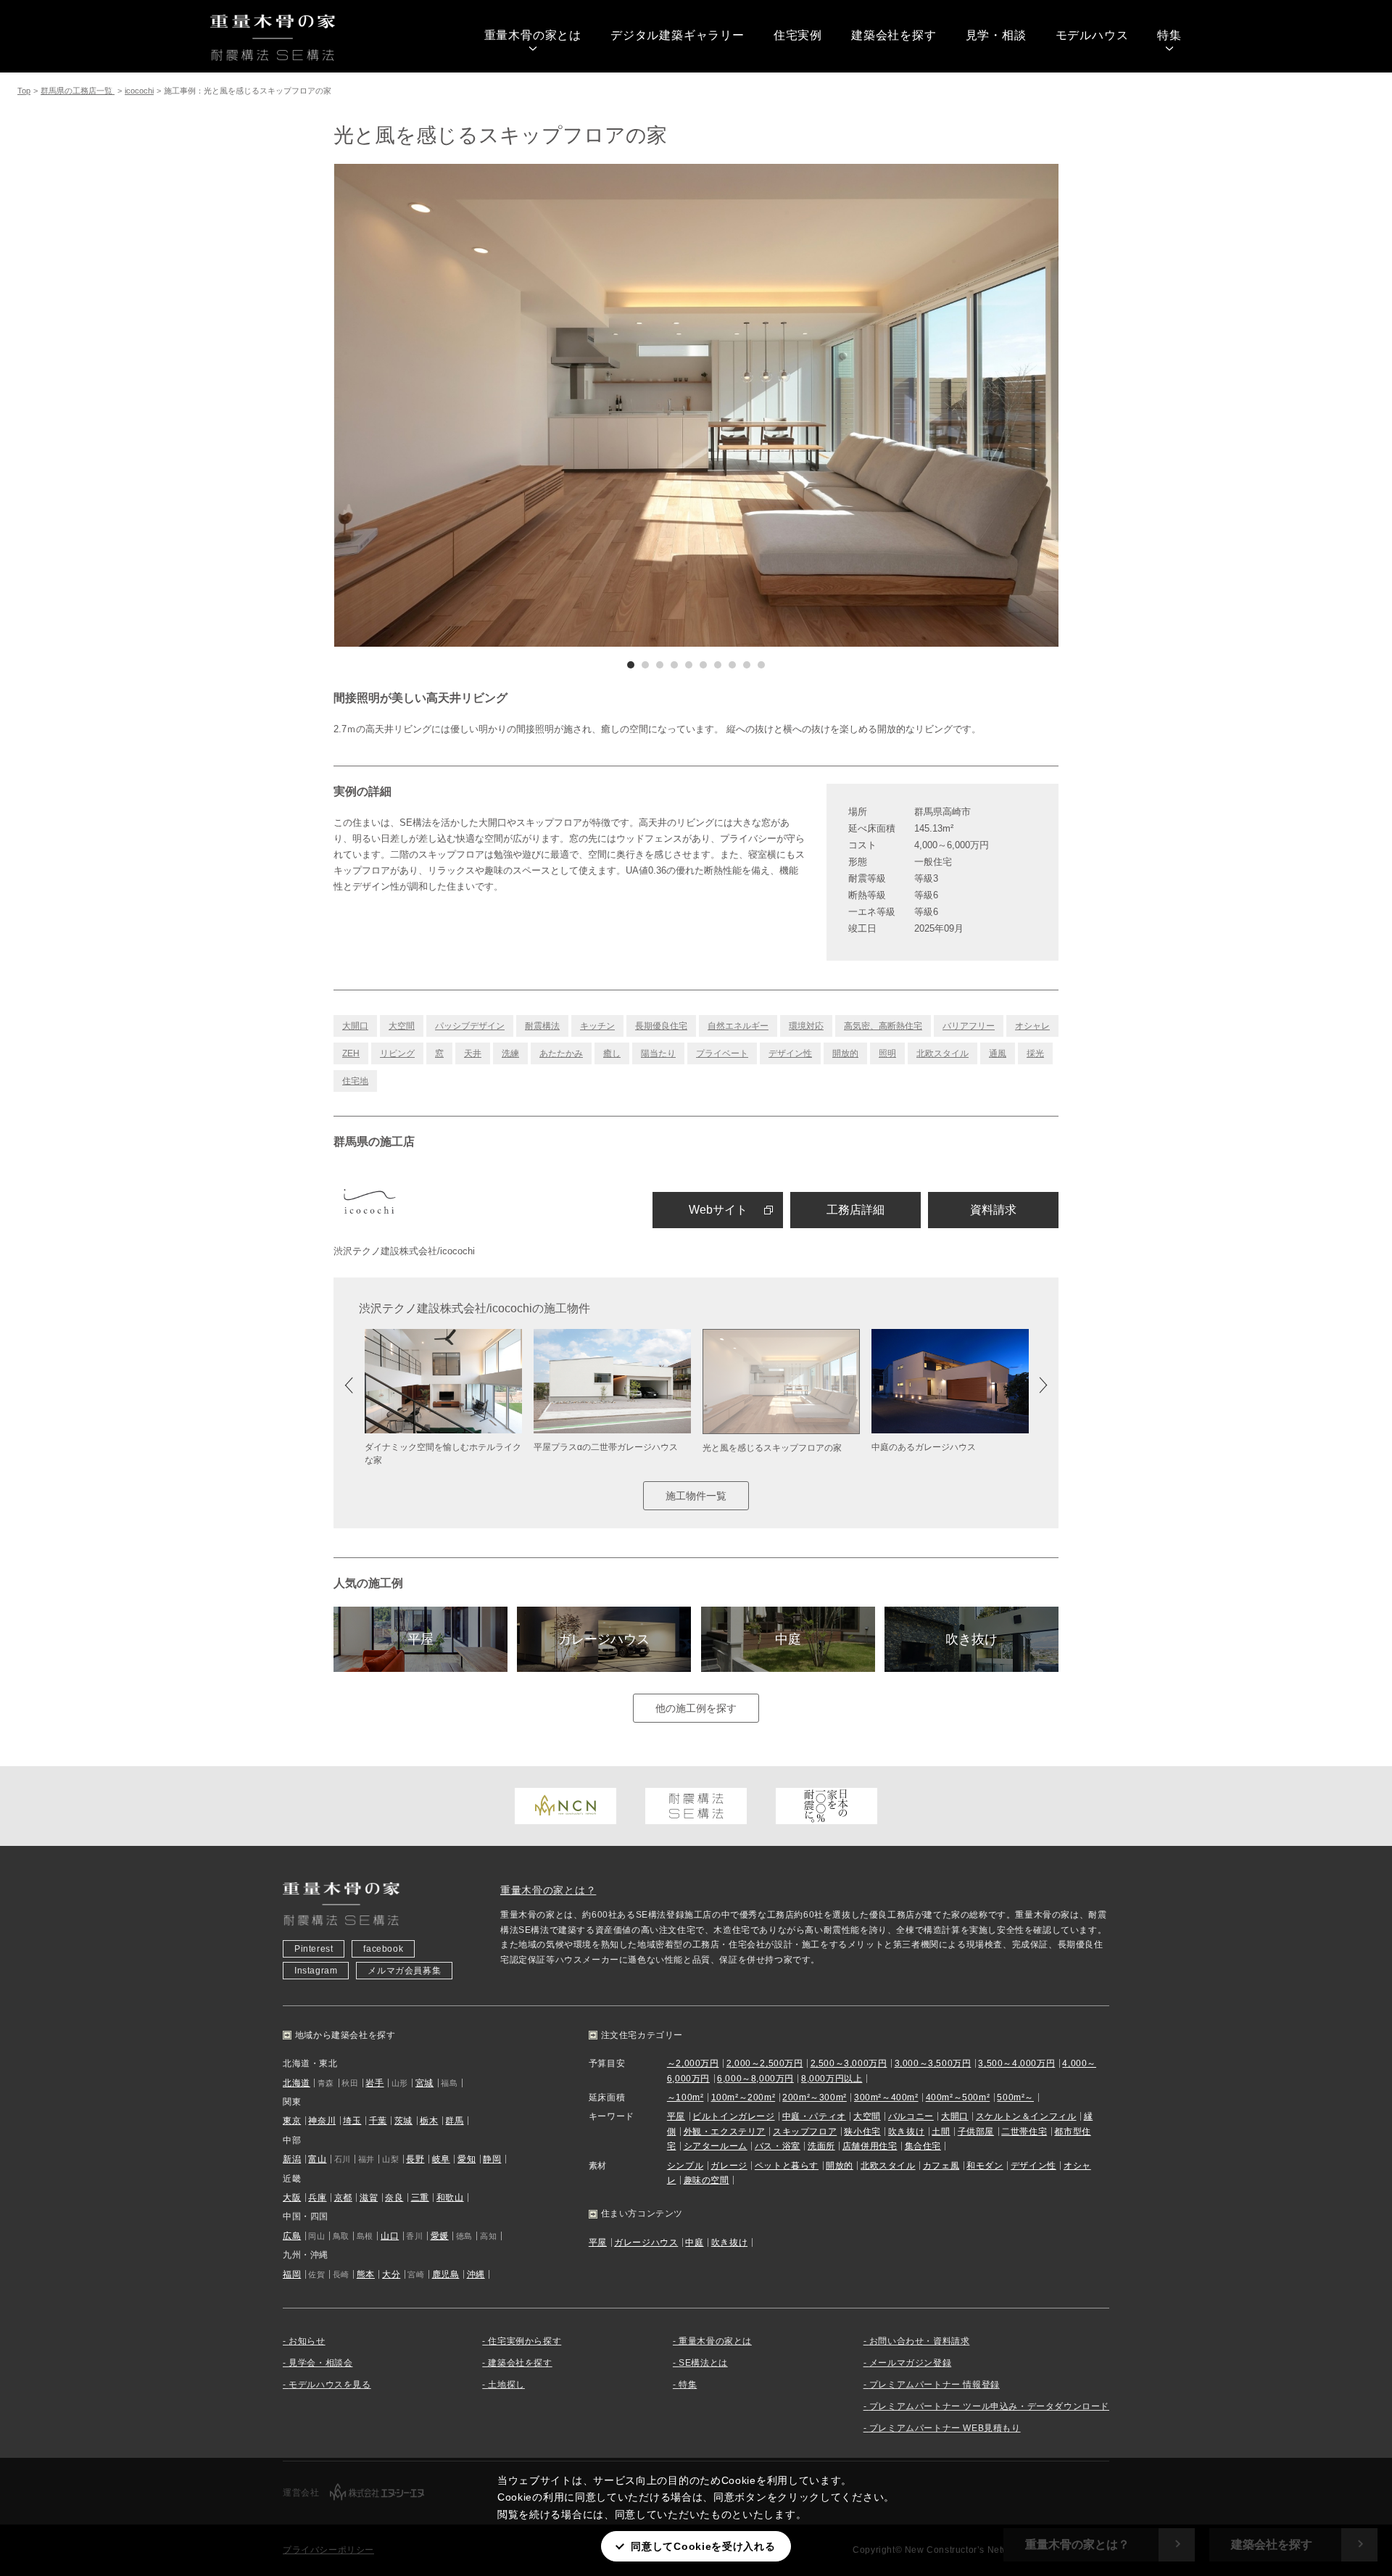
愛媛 (440, 2236)
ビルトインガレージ (733, 2116)
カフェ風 (941, 2166)
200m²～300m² (815, 2097)
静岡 (492, 2159)
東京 (292, 2121)
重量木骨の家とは (533, 35)
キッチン (597, 1026)
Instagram (316, 1971)
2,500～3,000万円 (849, 2063)
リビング (397, 1053)
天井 (473, 1053)
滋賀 (369, 2198)
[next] (877, 405)
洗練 (510, 1053)
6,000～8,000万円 (755, 2079)
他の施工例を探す (696, 1708)
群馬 (454, 2121)
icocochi (139, 91)
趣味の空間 (707, 2180)
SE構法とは (703, 2363)
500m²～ (1015, 2097)
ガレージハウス (604, 1639)
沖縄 (476, 2274)
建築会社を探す (894, 35)
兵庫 (317, 2198)
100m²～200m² (743, 2097)
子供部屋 (976, 2132)
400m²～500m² (958, 2097)
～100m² (685, 2097)
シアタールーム (716, 2146)
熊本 (366, 2274)
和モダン (985, 2166)
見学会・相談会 (320, 2363)
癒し (612, 1053)
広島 (292, 2236)
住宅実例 (798, 35)
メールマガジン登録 (910, 2363)
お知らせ (307, 2341)
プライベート (722, 1053)
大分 (391, 2274)
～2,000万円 (693, 2063)
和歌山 (450, 2198)
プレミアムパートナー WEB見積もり (945, 2428)
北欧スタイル (942, 1053)
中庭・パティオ (814, 2116)
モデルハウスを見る (330, 2385)
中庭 (788, 1639)
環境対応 (806, 1026)
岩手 (374, 2083)
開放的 (845, 1053)
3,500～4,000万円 (1016, 2063)
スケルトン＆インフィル (1026, 2116)
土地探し (506, 2385)
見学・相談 (996, 35)
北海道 (297, 2083)
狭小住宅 (862, 2132)
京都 (343, 2198)
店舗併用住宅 (870, 2146)
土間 (941, 2132)
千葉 (378, 2121)
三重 (420, 2198)
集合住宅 (923, 2146)
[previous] (515, 405)
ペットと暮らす (787, 2166)
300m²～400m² (886, 2097)
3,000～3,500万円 (933, 2063)
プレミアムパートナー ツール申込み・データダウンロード (989, 2406)
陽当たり (658, 1053)
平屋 (420, 1639)
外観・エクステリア (725, 2132)
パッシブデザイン (470, 1026)
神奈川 (322, 2121)
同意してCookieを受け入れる (703, 2546)
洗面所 (821, 2146)
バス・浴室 (778, 2146)
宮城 (424, 2083)
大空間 (402, 1026)
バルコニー (911, 2116)
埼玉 (352, 2121)
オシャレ (1032, 1026)
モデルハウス (1092, 35)
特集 (1169, 35)
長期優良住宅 (661, 1026)
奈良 (394, 2198)
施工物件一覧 (696, 1496)
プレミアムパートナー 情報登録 (935, 2385)
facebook (383, 1949)
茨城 (403, 2121)
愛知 (467, 2159)
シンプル (685, 2166)
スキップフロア (805, 2132)
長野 (415, 2159)
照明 (887, 1053)
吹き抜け (971, 1639)
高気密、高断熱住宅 (883, 1026)
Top (24, 91)
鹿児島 (446, 2274)
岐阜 (441, 2159)
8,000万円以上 (832, 2079)
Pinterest (314, 1949)
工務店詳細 (855, 1210)
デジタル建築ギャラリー (678, 35)
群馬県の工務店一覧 (78, 91)
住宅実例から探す (525, 2341)
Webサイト (718, 1210)
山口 (390, 2236)
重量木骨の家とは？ (548, 1890)
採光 (1035, 1053)
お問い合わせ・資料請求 (920, 2341)
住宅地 (355, 1081)
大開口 (355, 1026)
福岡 (292, 2274)
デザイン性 (790, 1053)
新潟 (292, 2159)
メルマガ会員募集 (404, 1971)
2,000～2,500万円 (765, 2063)
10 (761, 665)
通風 (998, 1053)
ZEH (351, 1053)
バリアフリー (969, 1026)
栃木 (429, 2121)
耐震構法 (542, 1026)
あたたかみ (561, 1053)
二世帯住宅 (1024, 2132)
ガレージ (729, 2166)
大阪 (292, 2198)
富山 (317, 2159)
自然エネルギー (738, 1026)
